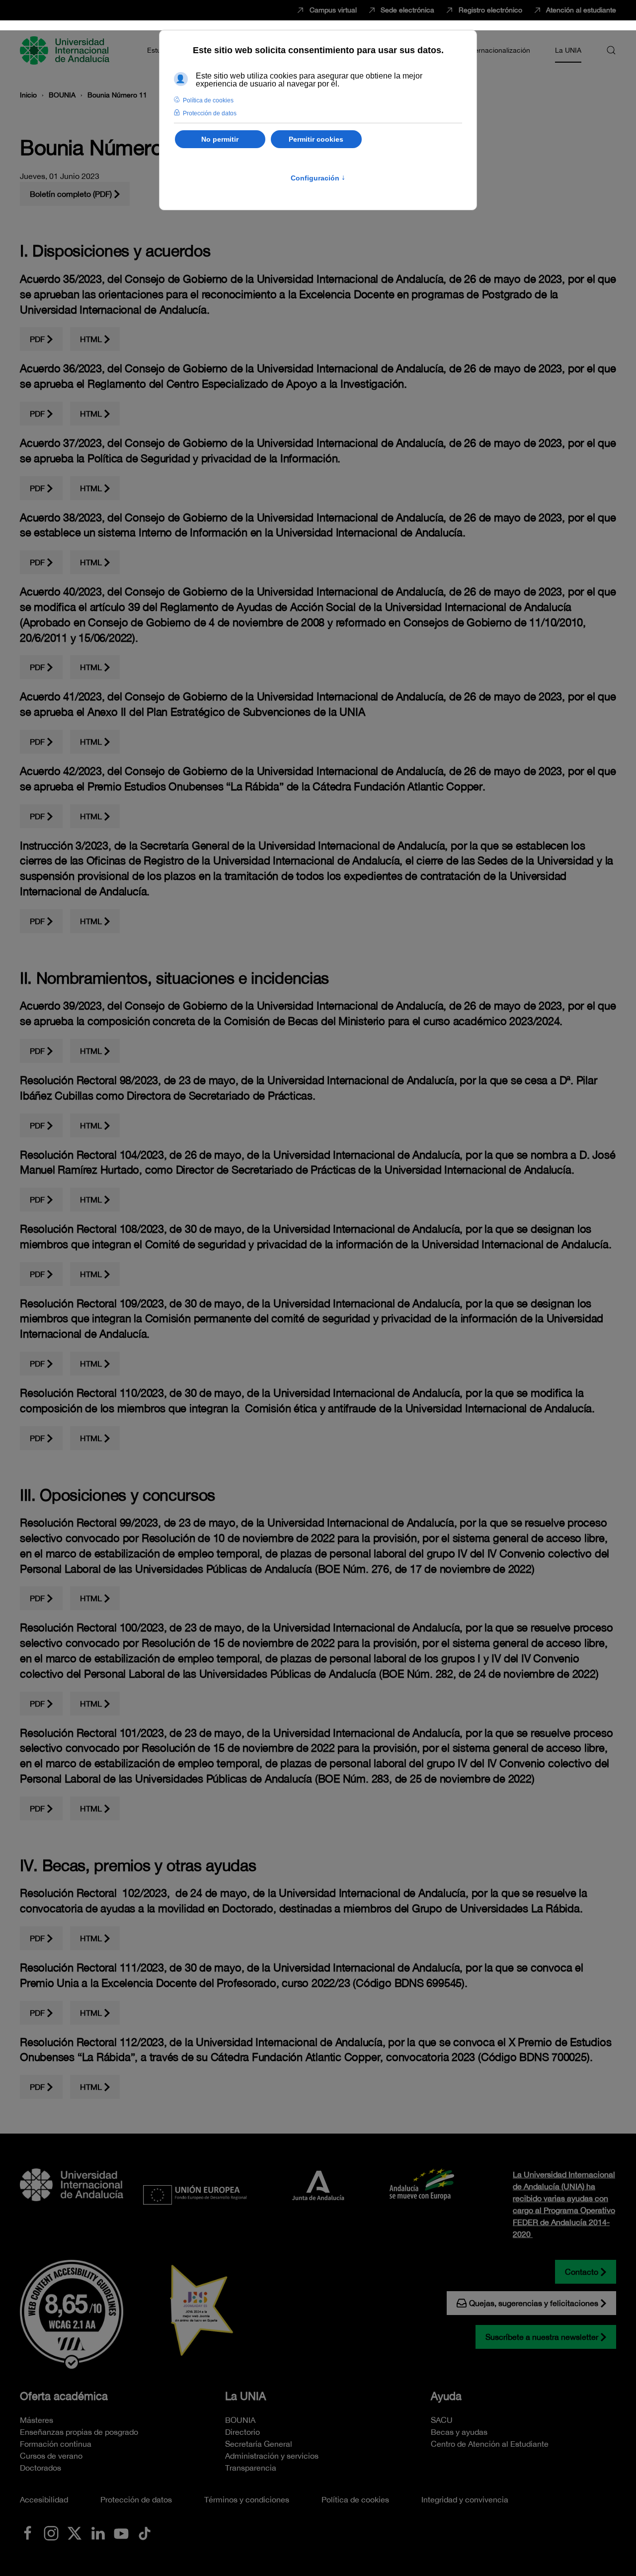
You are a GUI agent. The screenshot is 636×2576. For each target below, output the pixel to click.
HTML (91, 339)
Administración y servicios (272, 2456)
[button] (611, 50)
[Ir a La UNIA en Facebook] (28, 2532)
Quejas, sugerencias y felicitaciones (534, 2303)
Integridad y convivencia (465, 2499)
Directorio (242, 2432)
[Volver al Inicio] (66, 50)
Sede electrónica (407, 10)
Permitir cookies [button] (316, 139)
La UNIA (245, 2396)
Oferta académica (64, 2396)
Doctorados (40, 2468)
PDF (37, 339)
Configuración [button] (318, 178)
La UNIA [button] (568, 50)
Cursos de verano (51, 2456)
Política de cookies (355, 2499)
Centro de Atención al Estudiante (490, 2444)
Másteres (37, 2420)
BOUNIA (240, 2420)
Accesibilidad (44, 2499)
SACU (442, 2420)
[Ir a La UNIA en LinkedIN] (98, 2532)
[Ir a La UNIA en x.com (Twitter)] (75, 2532)
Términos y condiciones (247, 2499)
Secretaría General (259, 2444)
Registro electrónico (490, 10)
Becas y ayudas (459, 2432)
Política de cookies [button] (208, 100)
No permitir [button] (220, 139)
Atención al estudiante (581, 10)
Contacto (582, 2272)
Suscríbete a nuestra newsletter (542, 2337)
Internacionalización (498, 50)
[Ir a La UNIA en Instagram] (51, 2532)
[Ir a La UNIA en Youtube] (121, 2532)
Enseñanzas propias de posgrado (79, 2432)
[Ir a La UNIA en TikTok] (145, 2532)
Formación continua (56, 2444)
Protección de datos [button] (210, 113)
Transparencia (251, 2468)
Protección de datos (136, 2499)
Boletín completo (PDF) (71, 194)
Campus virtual (333, 10)
